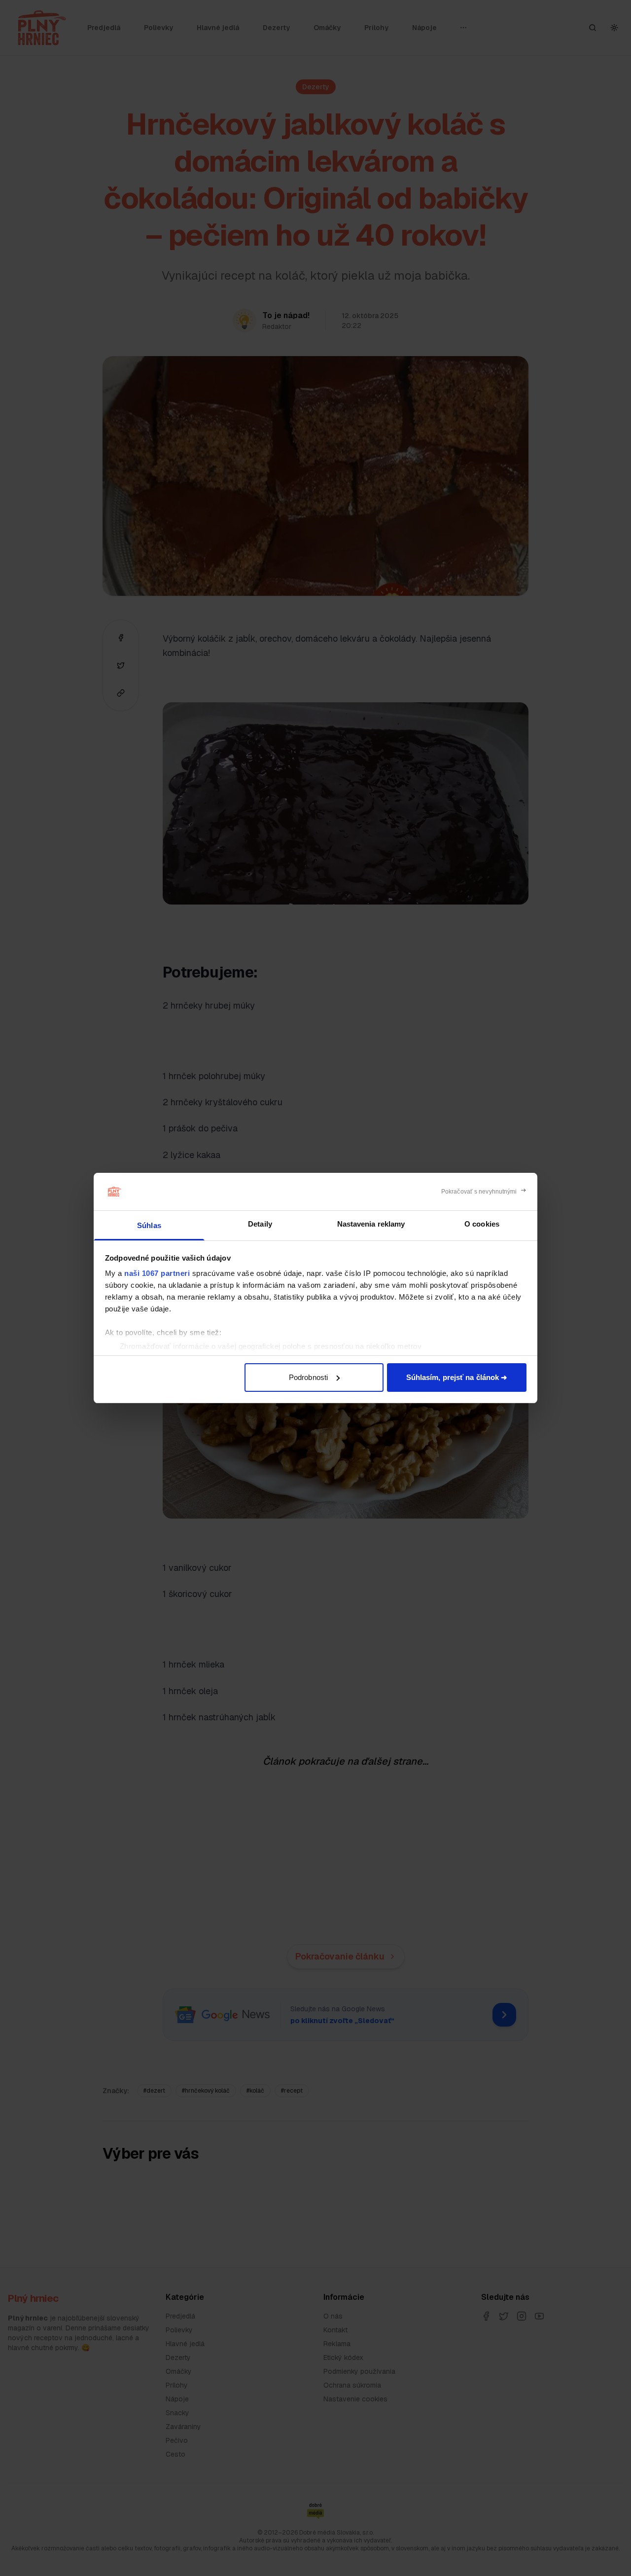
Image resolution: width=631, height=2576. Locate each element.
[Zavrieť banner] (484, 1192)
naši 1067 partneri (157, 1273)
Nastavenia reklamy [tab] (371, 1224)
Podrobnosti (308, 1377)
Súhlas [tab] (149, 1225)
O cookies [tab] (482, 1224)
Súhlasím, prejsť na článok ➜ (457, 1377)
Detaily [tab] (260, 1224)
